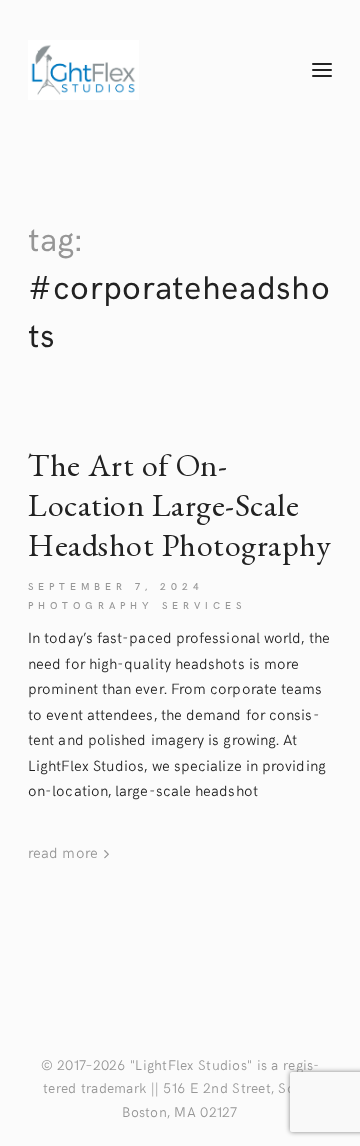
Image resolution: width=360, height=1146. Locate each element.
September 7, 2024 (116, 586)
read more (65, 851)
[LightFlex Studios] (147, 70)
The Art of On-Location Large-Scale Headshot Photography (180, 505)
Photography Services (137, 605)
